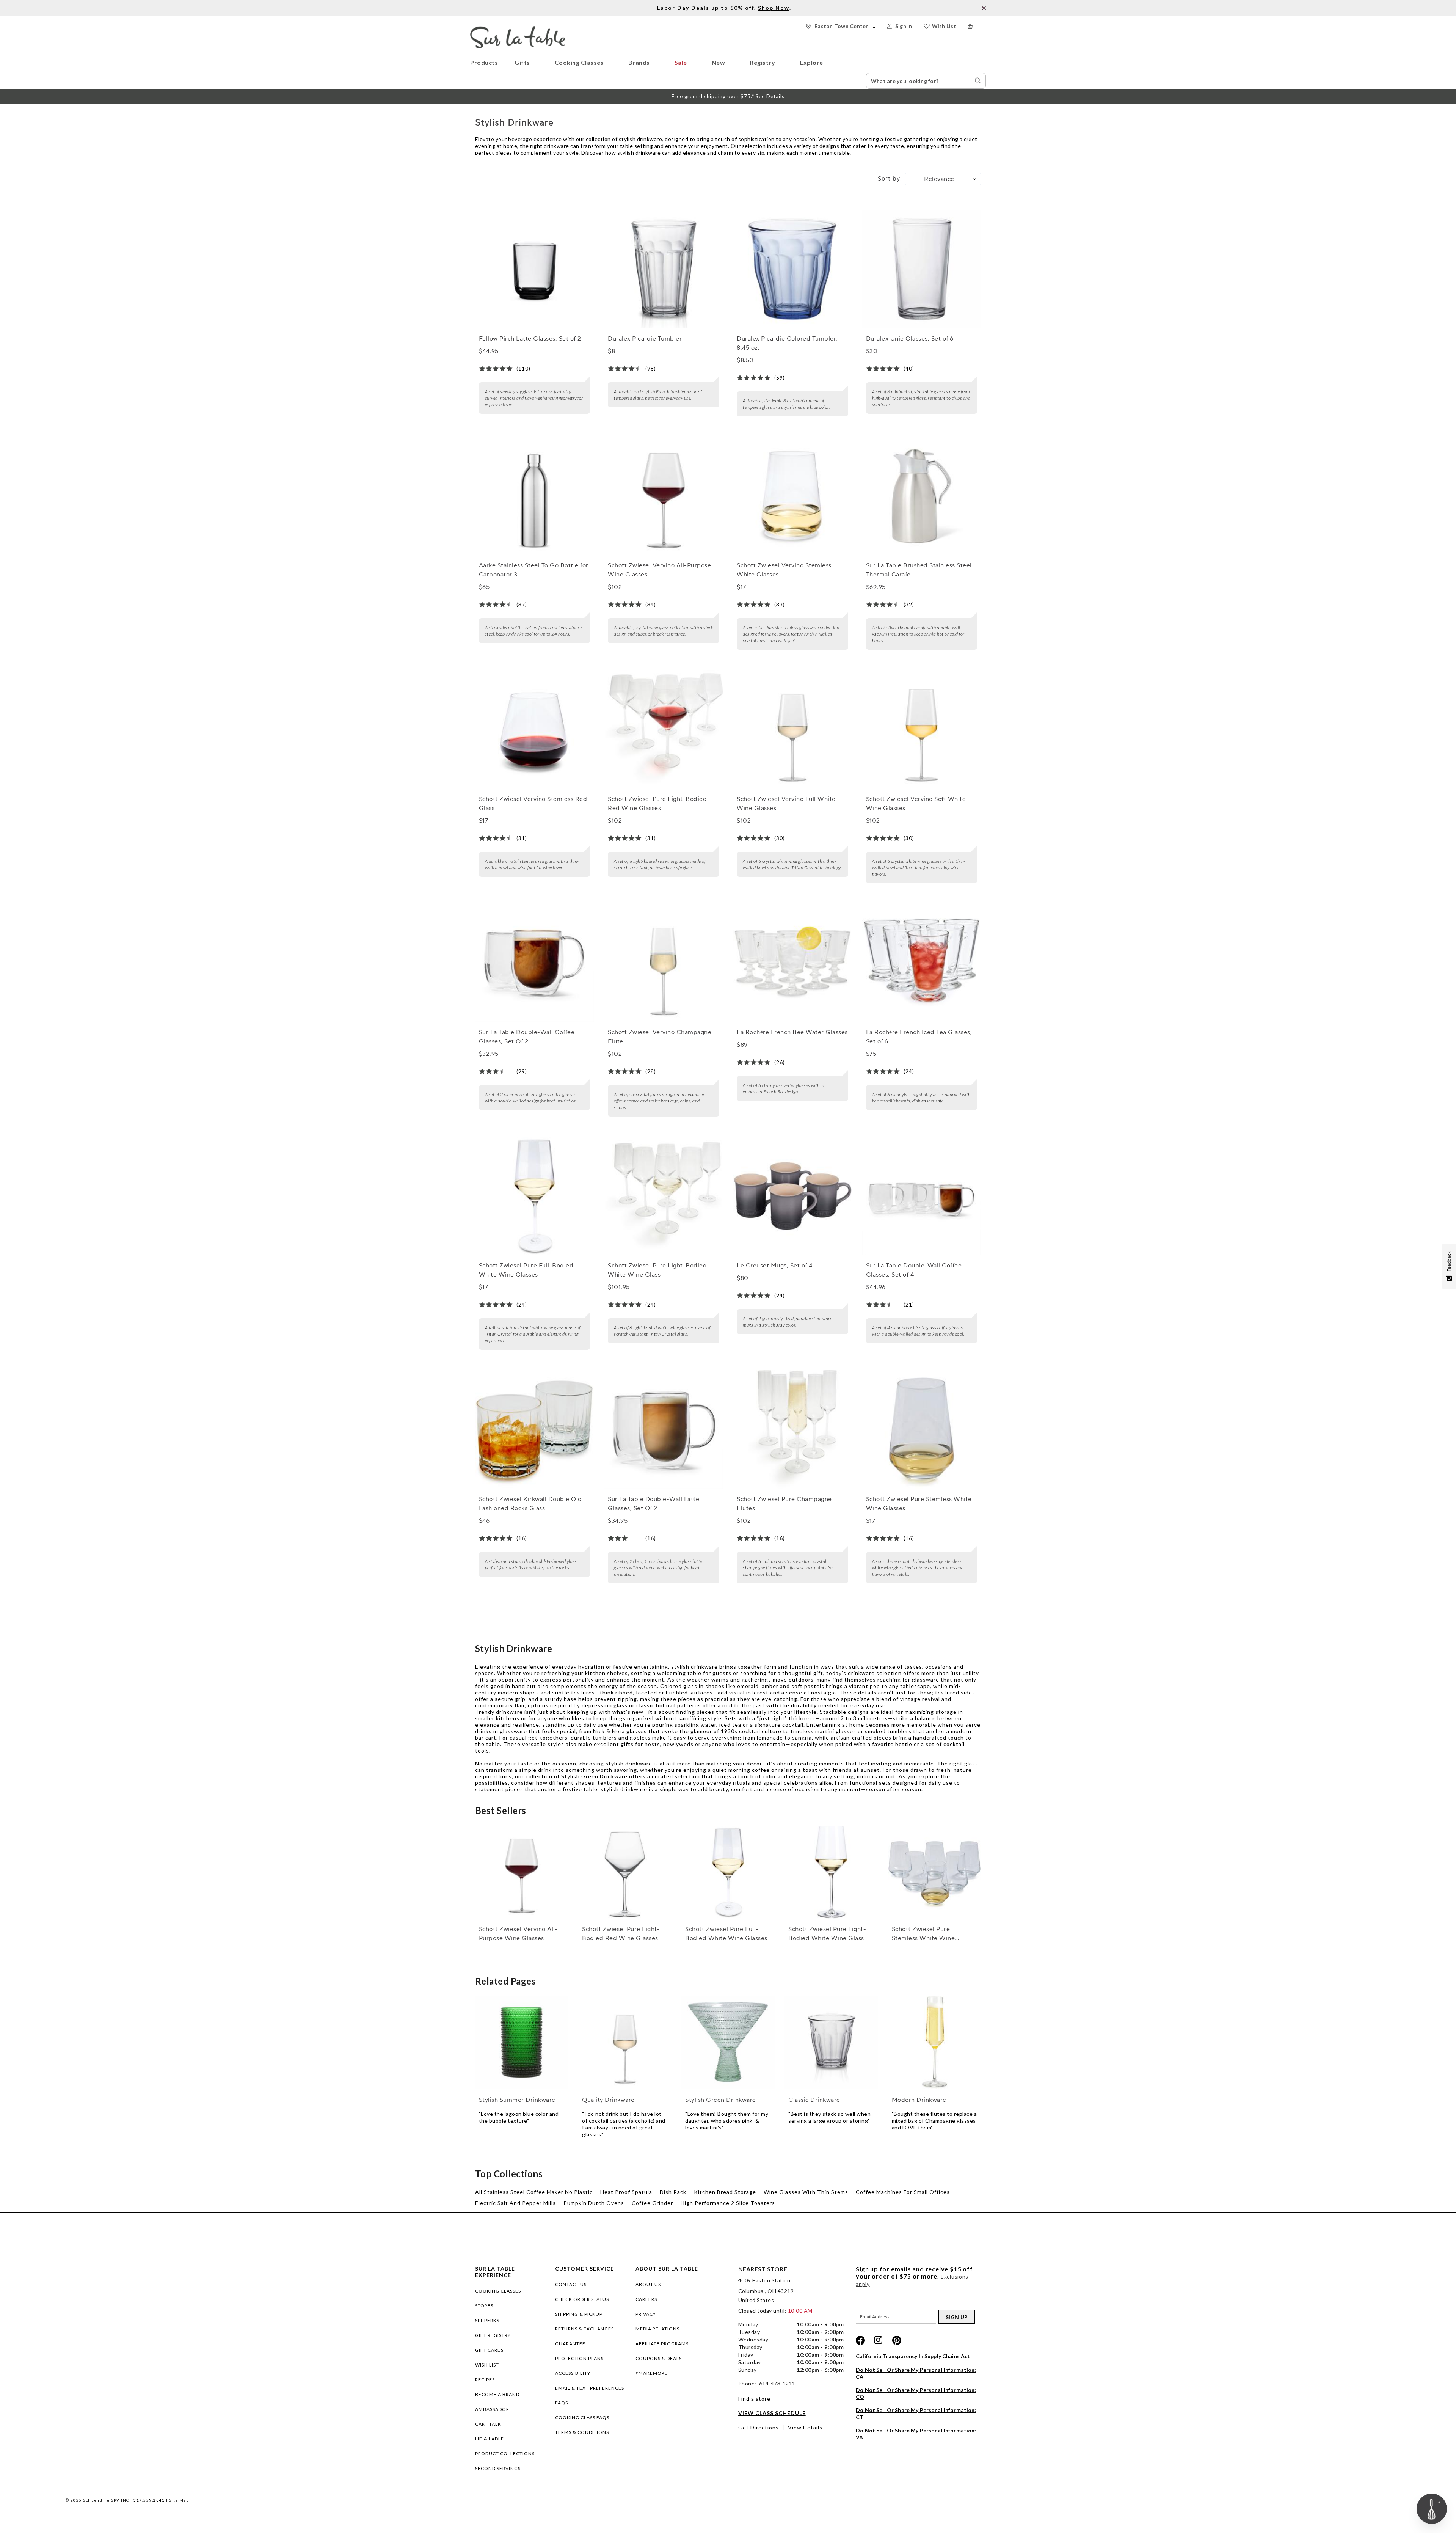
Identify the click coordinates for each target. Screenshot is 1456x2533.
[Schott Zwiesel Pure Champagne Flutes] (792, 1429)
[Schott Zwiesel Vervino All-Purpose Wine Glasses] (664, 496)
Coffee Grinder (652, 2203)
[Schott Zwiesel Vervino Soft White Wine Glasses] (922, 729)
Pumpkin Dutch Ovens (594, 2203)
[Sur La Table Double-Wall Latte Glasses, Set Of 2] (664, 1429)
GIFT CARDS (489, 2350)
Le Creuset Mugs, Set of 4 (775, 1266)
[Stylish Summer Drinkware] (522, 2043)
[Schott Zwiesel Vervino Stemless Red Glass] (535, 729)
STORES (484, 2306)
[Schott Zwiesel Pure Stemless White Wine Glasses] (922, 1429)
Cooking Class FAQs (582, 2418)
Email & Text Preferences (590, 2388)
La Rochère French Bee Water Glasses (792, 1032)
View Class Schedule (772, 2413)
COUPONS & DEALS (659, 2358)
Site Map (179, 2500)
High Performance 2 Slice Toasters (728, 2203)
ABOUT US (648, 2284)
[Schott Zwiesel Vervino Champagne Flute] (664, 963)
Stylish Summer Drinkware (517, 2100)
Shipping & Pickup (579, 2314)
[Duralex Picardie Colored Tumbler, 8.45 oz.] (792, 269)
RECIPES (485, 2380)
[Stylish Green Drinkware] (728, 2043)
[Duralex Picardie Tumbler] (664, 269)
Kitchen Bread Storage (725, 2192)
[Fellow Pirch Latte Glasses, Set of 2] (535, 269)
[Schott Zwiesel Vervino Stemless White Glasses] (792, 496)
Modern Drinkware (919, 2100)
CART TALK (488, 2424)
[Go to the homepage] (518, 29)
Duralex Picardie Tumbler (645, 339)
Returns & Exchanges (584, 2329)
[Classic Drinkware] (831, 2043)
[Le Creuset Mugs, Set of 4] (792, 1196)
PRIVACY (646, 2314)
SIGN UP (957, 2317)
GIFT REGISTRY (493, 2335)
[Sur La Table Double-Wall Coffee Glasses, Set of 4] (922, 1196)
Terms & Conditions (582, 2432)
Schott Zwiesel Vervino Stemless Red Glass (533, 804)
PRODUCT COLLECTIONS (505, 2454)
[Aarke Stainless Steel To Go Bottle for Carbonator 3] (535, 496)
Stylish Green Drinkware (594, 1776)
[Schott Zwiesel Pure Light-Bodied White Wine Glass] (664, 1196)
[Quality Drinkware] (625, 2043)
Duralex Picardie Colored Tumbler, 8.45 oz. (787, 343)
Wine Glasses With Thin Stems (806, 2192)
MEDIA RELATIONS (657, 2329)
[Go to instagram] (879, 2340)
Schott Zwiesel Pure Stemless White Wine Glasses (919, 1504)
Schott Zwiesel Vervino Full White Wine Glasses (786, 804)
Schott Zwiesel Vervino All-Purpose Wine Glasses (659, 570)
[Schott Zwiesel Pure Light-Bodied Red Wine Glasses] (664, 729)
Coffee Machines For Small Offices (903, 2192)
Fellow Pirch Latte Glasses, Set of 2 (530, 339)
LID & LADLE (490, 2439)
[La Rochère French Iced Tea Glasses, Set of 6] (922, 963)
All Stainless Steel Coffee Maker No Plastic (534, 2192)
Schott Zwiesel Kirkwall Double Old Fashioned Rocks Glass (530, 1504)
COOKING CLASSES (498, 2291)
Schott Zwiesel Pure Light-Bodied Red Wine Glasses (657, 804)
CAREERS (646, 2299)
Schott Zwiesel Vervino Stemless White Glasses (784, 570)
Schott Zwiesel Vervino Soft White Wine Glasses (916, 804)
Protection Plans (579, 2358)
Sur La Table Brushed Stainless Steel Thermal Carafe (919, 570)
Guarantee (570, 2344)
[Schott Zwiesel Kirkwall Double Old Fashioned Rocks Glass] (535, 1429)
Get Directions (759, 2427)
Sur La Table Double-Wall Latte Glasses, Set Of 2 (653, 1504)
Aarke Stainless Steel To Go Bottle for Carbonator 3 (534, 570)
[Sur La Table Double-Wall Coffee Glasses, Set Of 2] (535, 963)
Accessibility (573, 2373)
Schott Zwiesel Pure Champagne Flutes (784, 1504)
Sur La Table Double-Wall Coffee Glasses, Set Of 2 (527, 1037)
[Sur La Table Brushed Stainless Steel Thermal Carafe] (922, 496)
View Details (805, 2427)
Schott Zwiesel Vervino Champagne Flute (660, 1037)
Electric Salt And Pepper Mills (515, 2203)
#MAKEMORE (652, 2373)
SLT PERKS (487, 2320)
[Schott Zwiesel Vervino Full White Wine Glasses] (792, 729)
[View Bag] (977, 26)
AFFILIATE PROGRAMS (662, 2344)
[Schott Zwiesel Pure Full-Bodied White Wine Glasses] (535, 1196)
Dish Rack (673, 2192)
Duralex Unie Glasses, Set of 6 (910, 339)
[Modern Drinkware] (935, 2043)
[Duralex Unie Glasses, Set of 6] (922, 269)
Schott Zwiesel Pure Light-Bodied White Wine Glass (657, 1270)
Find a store (754, 2399)
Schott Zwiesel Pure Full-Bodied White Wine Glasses (526, 1270)
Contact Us (571, 2284)
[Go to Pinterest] (897, 2340)
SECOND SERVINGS (498, 2468)
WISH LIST (487, 2365)
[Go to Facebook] (860, 2340)
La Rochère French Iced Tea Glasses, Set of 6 (919, 1037)
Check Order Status (582, 2299)
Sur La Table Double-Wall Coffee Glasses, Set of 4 (914, 1270)
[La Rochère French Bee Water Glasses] (792, 963)
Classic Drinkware (814, 2100)
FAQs (562, 2403)
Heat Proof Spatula (626, 2192)
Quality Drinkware (608, 2100)
